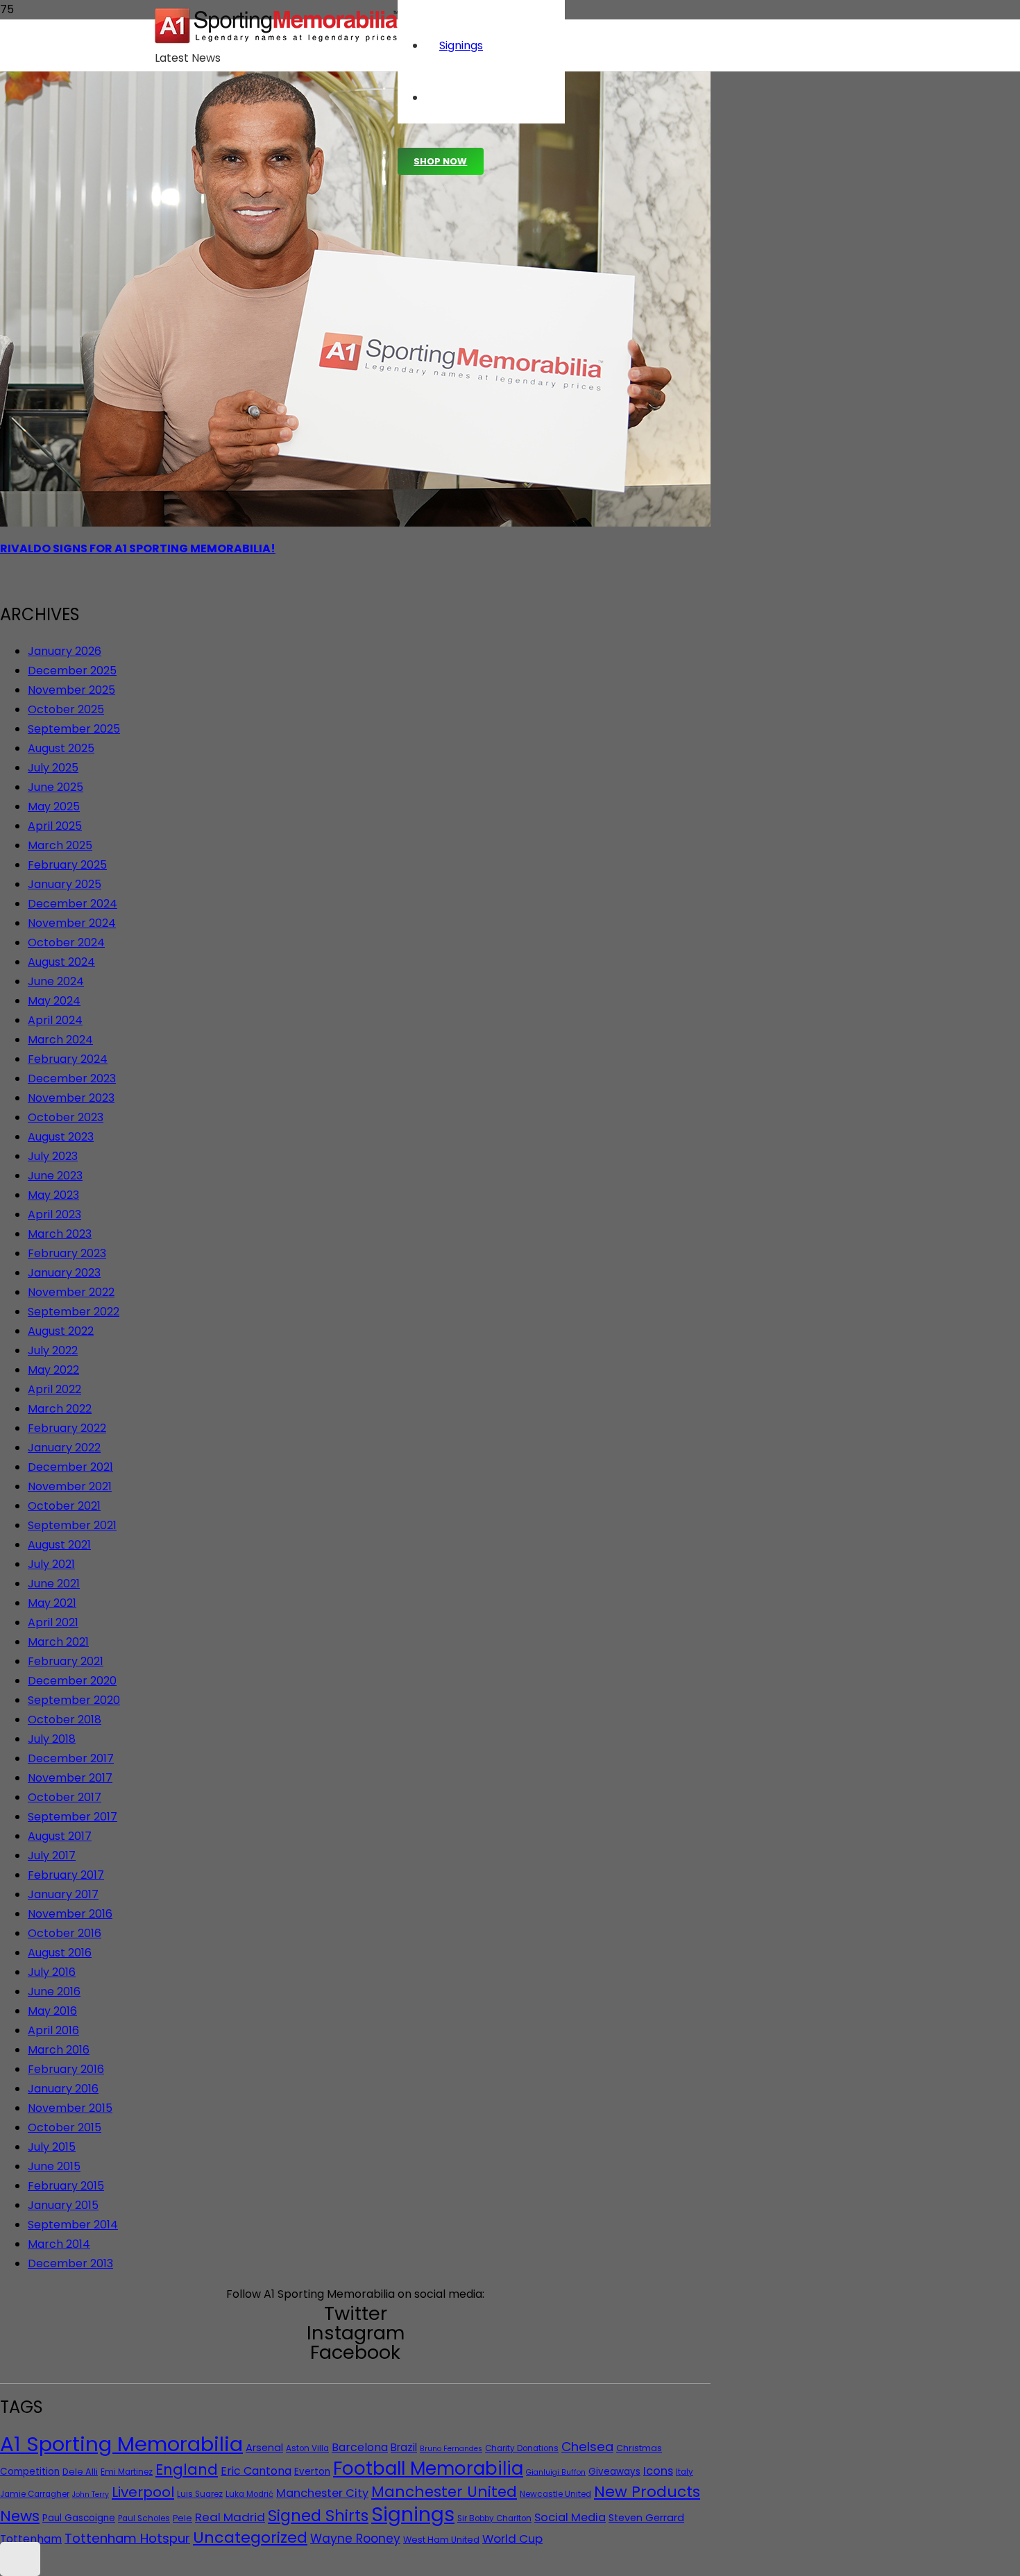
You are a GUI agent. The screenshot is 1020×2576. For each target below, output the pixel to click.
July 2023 (53, 1156)
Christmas (639, 2448)
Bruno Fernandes (451, 2449)
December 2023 (72, 1078)
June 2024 (56, 981)
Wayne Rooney (355, 2539)
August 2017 (60, 1836)
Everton (312, 2472)
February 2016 (66, 2069)
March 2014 (59, 2244)
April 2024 (55, 1020)
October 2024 (66, 942)
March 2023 (60, 1234)
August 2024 (61, 962)
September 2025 (74, 729)
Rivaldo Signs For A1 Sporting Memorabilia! (138, 548)
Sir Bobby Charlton (494, 2518)
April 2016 (53, 2030)
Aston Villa (307, 2448)
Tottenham (31, 2539)
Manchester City (322, 2493)
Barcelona (360, 2447)
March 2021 (58, 1642)
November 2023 (71, 1098)
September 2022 (74, 1312)
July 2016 (52, 1972)
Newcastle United (555, 2494)
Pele (182, 2518)
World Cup (512, 2539)
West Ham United (441, 2540)
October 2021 (64, 1506)
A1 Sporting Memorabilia (121, 2444)
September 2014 (73, 2225)
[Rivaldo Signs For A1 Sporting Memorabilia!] (355, 523)
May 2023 (53, 1195)
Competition (30, 2472)
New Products (647, 2492)
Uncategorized (250, 2537)
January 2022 (64, 1448)
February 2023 (67, 1253)
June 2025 (56, 787)
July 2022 (53, 1350)
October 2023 (66, 1117)
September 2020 (74, 1700)
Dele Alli (80, 2472)
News (20, 2516)
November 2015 (70, 2108)
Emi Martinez (127, 2472)
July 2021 (51, 1564)
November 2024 (72, 923)
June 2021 (54, 1584)
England (187, 2470)
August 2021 (59, 1545)
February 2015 (66, 2186)
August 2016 (60, 1953)
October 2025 (66, 709)
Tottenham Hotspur (127, 2538)
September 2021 (72, 1525)
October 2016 (65, 1933)
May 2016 (52, 2011)
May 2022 (53, 1370)
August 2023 (61, 1137)
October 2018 (65, 1720)
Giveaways (614, 2472)
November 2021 (70, 1486)
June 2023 (55, 1176)
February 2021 (66, 1661)
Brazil (404, 2447)
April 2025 (55, 826)
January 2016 (63, 2089)
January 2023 (64, 1273)
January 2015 (63, 2205)
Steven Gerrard (646, 2518)
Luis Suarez (200, 2494)
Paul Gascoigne (79, 2518)
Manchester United (444, 2492)
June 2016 (54, 1991)
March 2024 (60, 1040)
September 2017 (73, 1817)
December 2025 (72, 671)
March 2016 (59, 2050)
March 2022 (60, 1409)
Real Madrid (230, 2517)
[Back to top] (20, 2559)
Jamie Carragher (35, 2494)
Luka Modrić (249, 2494)
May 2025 (54, 807)
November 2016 (70, 1914)
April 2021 (53, 1622)
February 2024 (68, 1059)
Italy (685, 2472)
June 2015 (54, 2166)
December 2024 (73, 904)
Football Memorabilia (428, 2468)
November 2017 (70, 1778)
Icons (658, 2471)
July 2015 (52, 2147)
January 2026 (65, 651)
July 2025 (53, 768)
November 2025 (71, 690)
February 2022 (67, 1428)
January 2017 (63, 1894)
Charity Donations (522, 2448)
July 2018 (52, 1739)
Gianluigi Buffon (556, 2472)
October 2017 (65, 1797)
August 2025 (61, 748)
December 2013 (70, 2263)
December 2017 (71, 1758)
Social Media (570, 2517)
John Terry (91, 2494)
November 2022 (71, 1292)
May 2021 (52, 1603)
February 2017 (66, 1875)
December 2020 (72, 1681)
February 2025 (67, 865)
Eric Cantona (256, 2471)
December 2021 (70, 1467)
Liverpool (143, 2492)
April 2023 (54, 1214)
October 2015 (65, 2127)
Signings (413, 2514)
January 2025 (65, 884)
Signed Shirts (318, 2516)
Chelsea (587, 2447)
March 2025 (60, 845)
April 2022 (54, 1389)
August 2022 (61, 1331)
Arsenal (264, 2448)
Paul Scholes (144, 2518)
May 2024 (54, 1001)
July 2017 (52, 1856)
